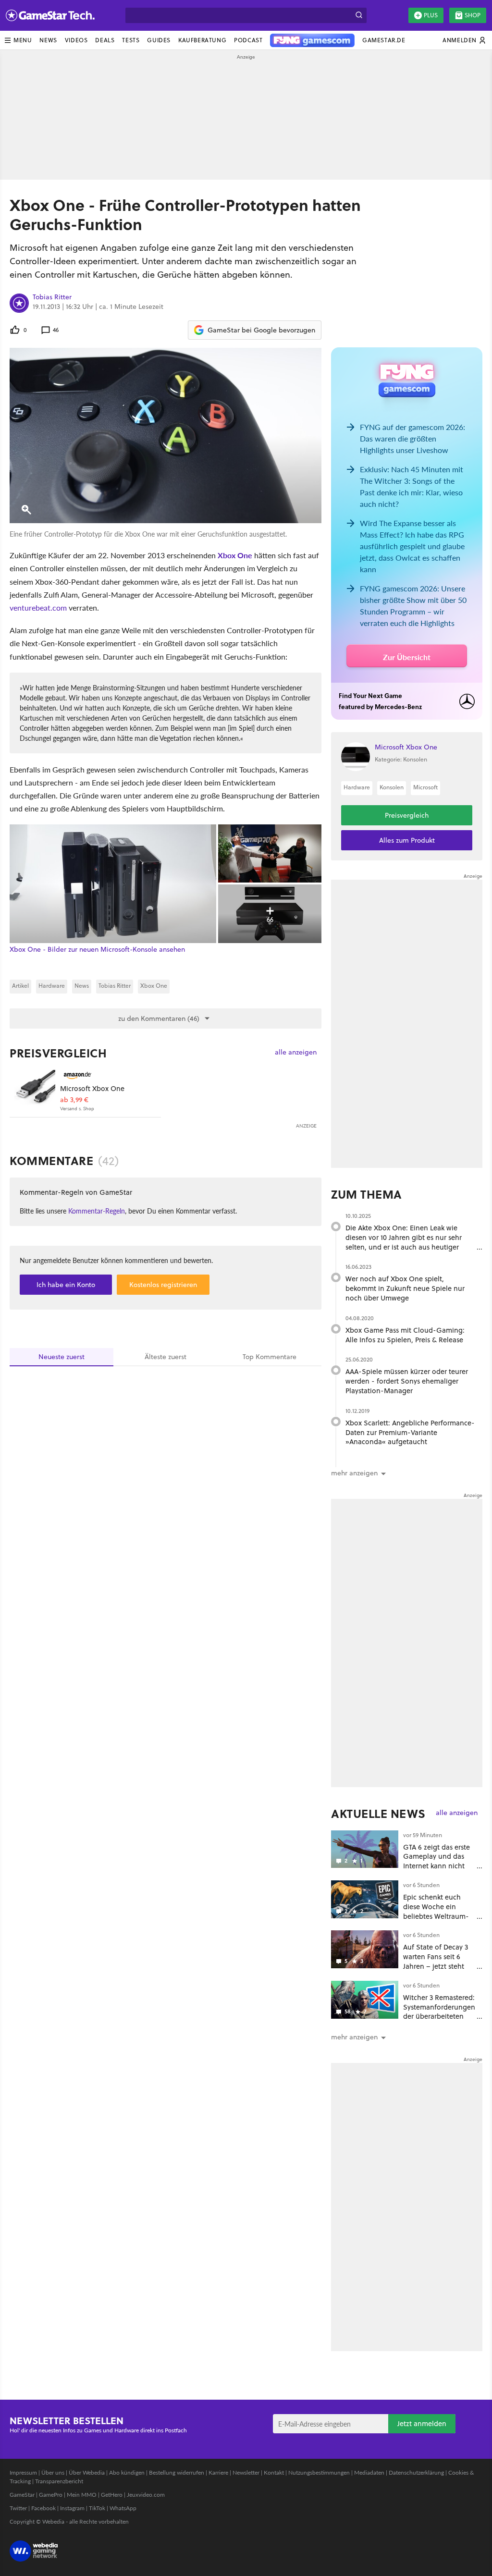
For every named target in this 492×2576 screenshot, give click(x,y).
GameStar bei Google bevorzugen (261, 330)
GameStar (22, 2495)
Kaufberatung (202, 40)
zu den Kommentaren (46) (159, 1018)
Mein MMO (82, 2495)
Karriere (218, 2472)
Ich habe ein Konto (66, 1285)
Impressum (23, 2472)
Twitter (18, 2508)
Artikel (20, 986)
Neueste (61, 1357)
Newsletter (246, 2472)
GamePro (51, 2495)
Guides (159, 40)
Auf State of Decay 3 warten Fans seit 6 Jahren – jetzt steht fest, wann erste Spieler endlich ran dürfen (436, 1971)
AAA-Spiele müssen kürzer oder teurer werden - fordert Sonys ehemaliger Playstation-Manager (407, 1381)
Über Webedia (87, 2472)
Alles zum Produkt (407, 840)
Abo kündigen (127, 2472)
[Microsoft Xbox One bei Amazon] (35, 1090)
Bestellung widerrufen (177, 2472)
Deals (105, 40)
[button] (18, 40)
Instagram (72, 2508)
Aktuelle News (378, 1814)
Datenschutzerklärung (416, 2472)
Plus (431, 15)
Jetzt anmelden (422, 2423)
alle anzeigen (296, 1052)
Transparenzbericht (59, 2481)
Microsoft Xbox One (92, 1088)
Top (270, 1357)
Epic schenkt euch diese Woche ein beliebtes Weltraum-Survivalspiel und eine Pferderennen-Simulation (439, 1921)
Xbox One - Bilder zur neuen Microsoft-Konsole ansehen (97, 950)
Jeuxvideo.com (146, 2495)
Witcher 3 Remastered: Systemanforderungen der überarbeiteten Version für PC (439, 2012)
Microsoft (425, 787)
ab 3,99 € (74, 1100)
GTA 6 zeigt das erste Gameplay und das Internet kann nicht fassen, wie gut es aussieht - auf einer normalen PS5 (437, 1871)
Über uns (53, 2472)
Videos (76, 40)
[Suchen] (359, 15)
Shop (473, 15)
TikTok (97, 2508)
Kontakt (274, 2472)
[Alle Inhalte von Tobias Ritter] (19, 303)
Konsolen (392, 787)
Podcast (248, 40)
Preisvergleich (58, 1053)
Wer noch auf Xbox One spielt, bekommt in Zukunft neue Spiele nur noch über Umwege (405, 1288)
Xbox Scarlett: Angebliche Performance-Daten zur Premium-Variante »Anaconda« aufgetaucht (410, 1432)
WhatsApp (123, 2508)
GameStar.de (384, 40)
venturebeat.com (38, 607)
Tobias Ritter (52, 297)
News (48, 40)
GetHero (112, 2495)
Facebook (43, 2508)
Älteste (166, 1357)
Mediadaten (369, 2472)
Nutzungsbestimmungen (319, 2472)
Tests (131, 40)
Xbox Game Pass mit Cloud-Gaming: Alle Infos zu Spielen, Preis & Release (405, 1335)
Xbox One (235, 555)
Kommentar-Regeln (97, 1211)
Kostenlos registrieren (163, 1285)
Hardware (52, 986)
